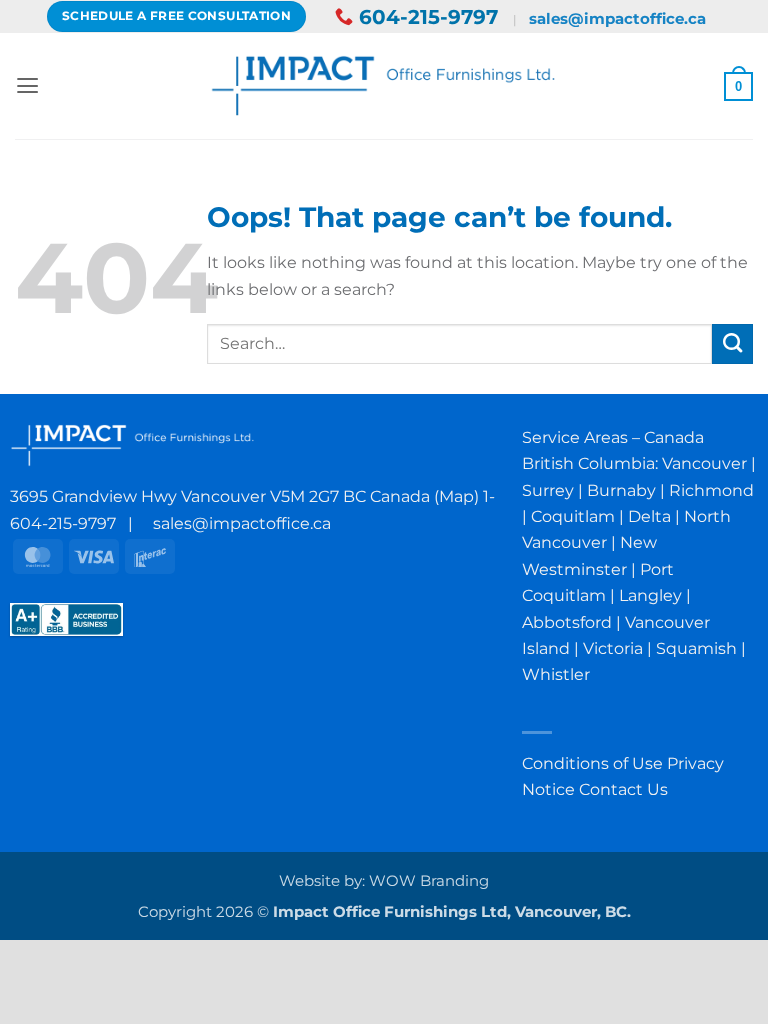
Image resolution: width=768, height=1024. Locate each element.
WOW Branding (429, 881)
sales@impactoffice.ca (617, 18)
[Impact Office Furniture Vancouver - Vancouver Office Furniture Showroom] (384, 85)
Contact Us (623, 789)
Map (456, 496)
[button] (27, 86)
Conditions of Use (592, 763)
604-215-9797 (428, 17)
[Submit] (732, 344)
